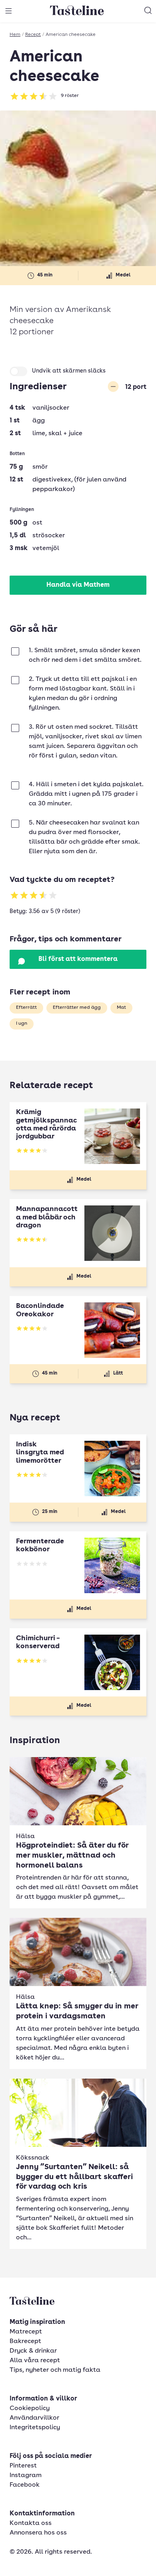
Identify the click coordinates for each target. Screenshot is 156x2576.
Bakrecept (25, 2341)
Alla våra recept (35, 2361)
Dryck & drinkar (33, 2351)
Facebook (25, 2485)
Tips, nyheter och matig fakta (55, 2370)
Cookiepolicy (30, 2408)
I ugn (22, 1024)
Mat (121, 1008)
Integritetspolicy (35, 2428)
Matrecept (26, 2332)
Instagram (26, 2475)
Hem (15, 35)
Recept (33, 35)
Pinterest (23, 2466)
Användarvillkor (34, 2418)
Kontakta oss (31, 2523)
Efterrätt (26, 1008)
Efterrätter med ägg (77, 1008)
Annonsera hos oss (38, 2533)
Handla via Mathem (78, 585)
